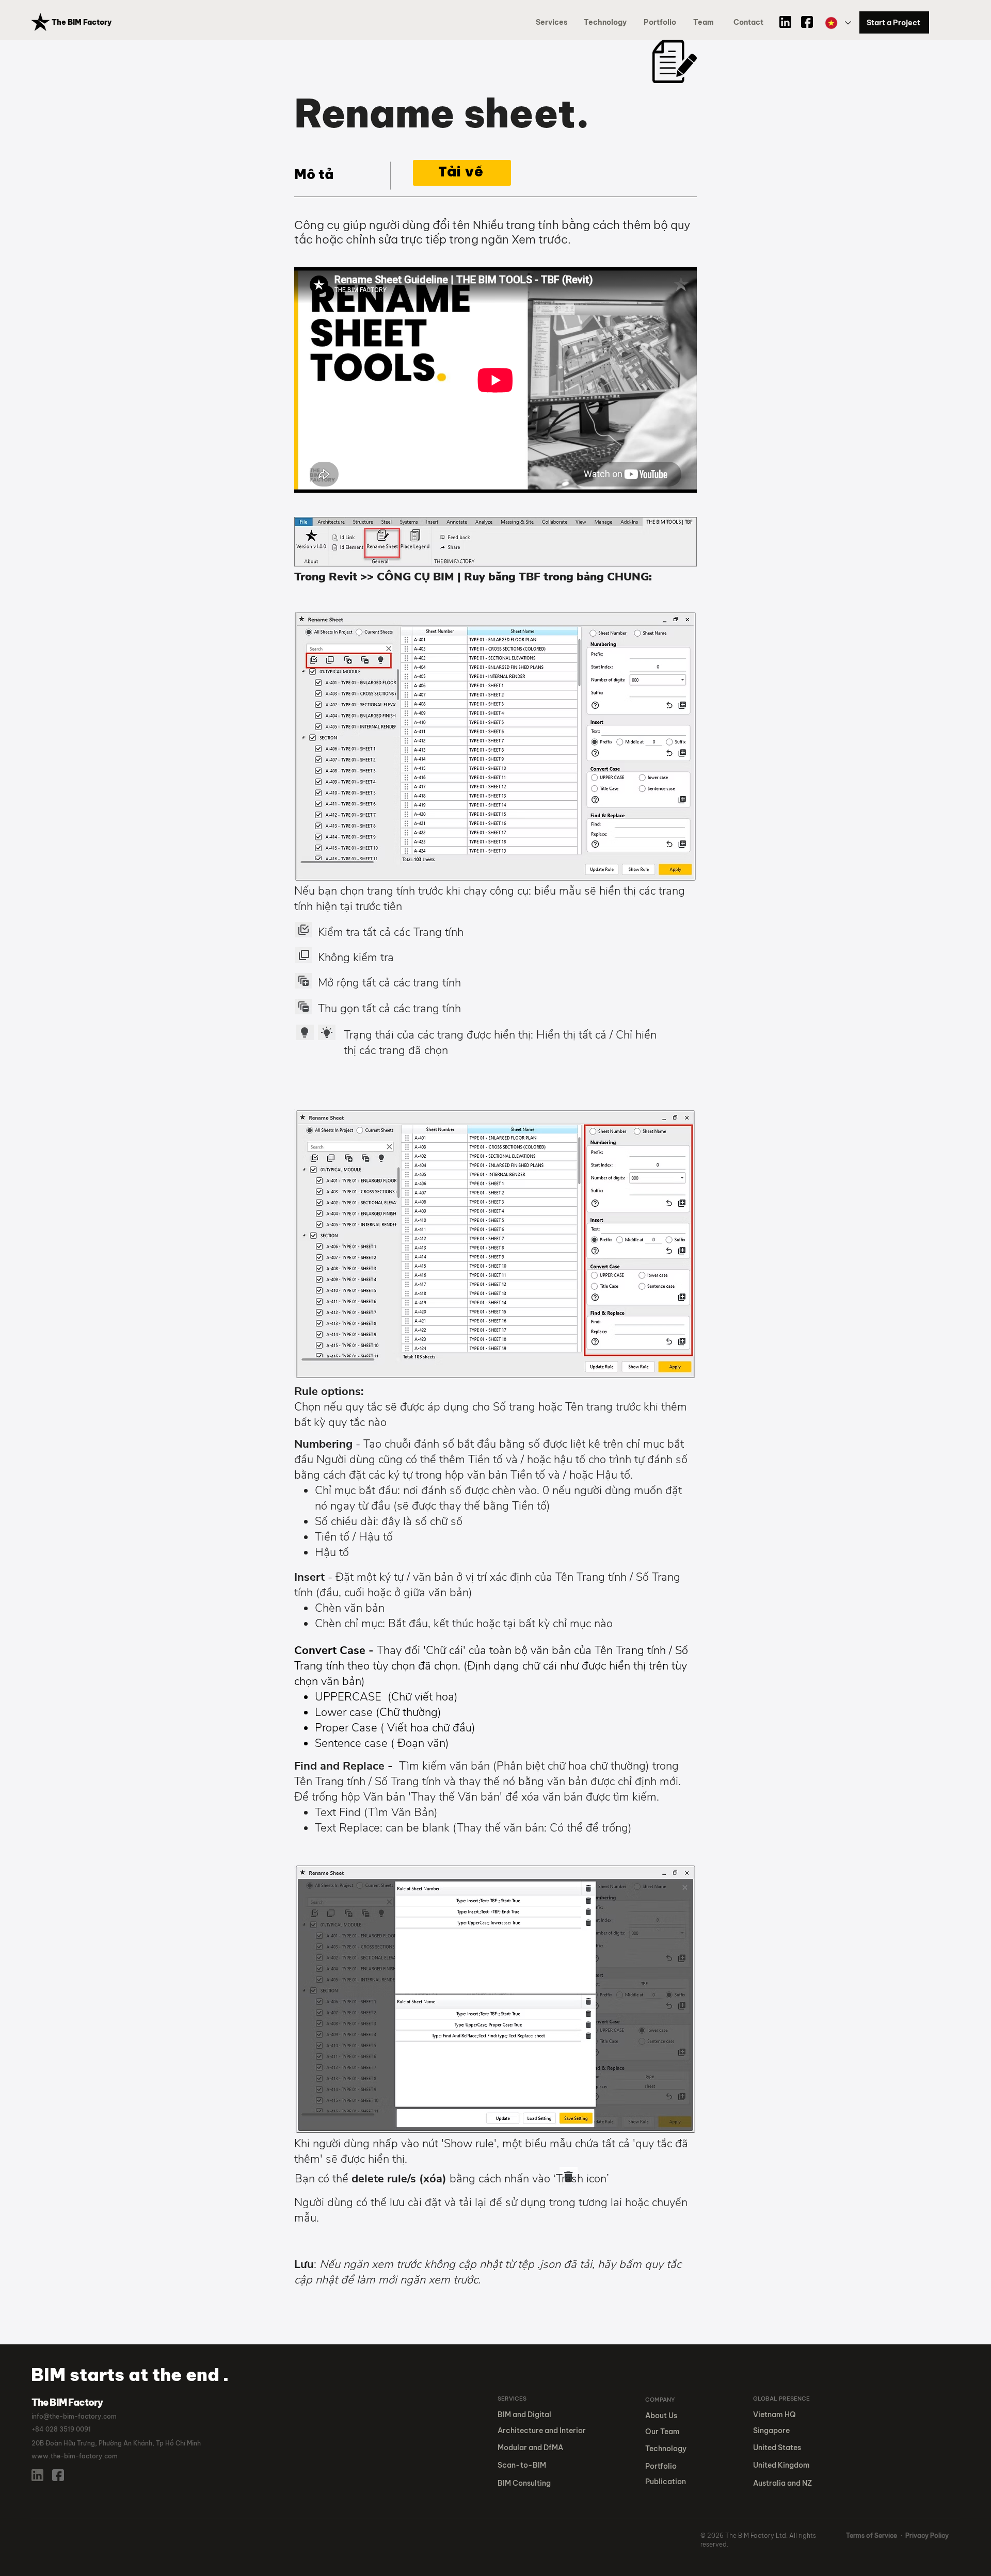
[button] (662, 22)
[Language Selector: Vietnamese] (837, 23)
